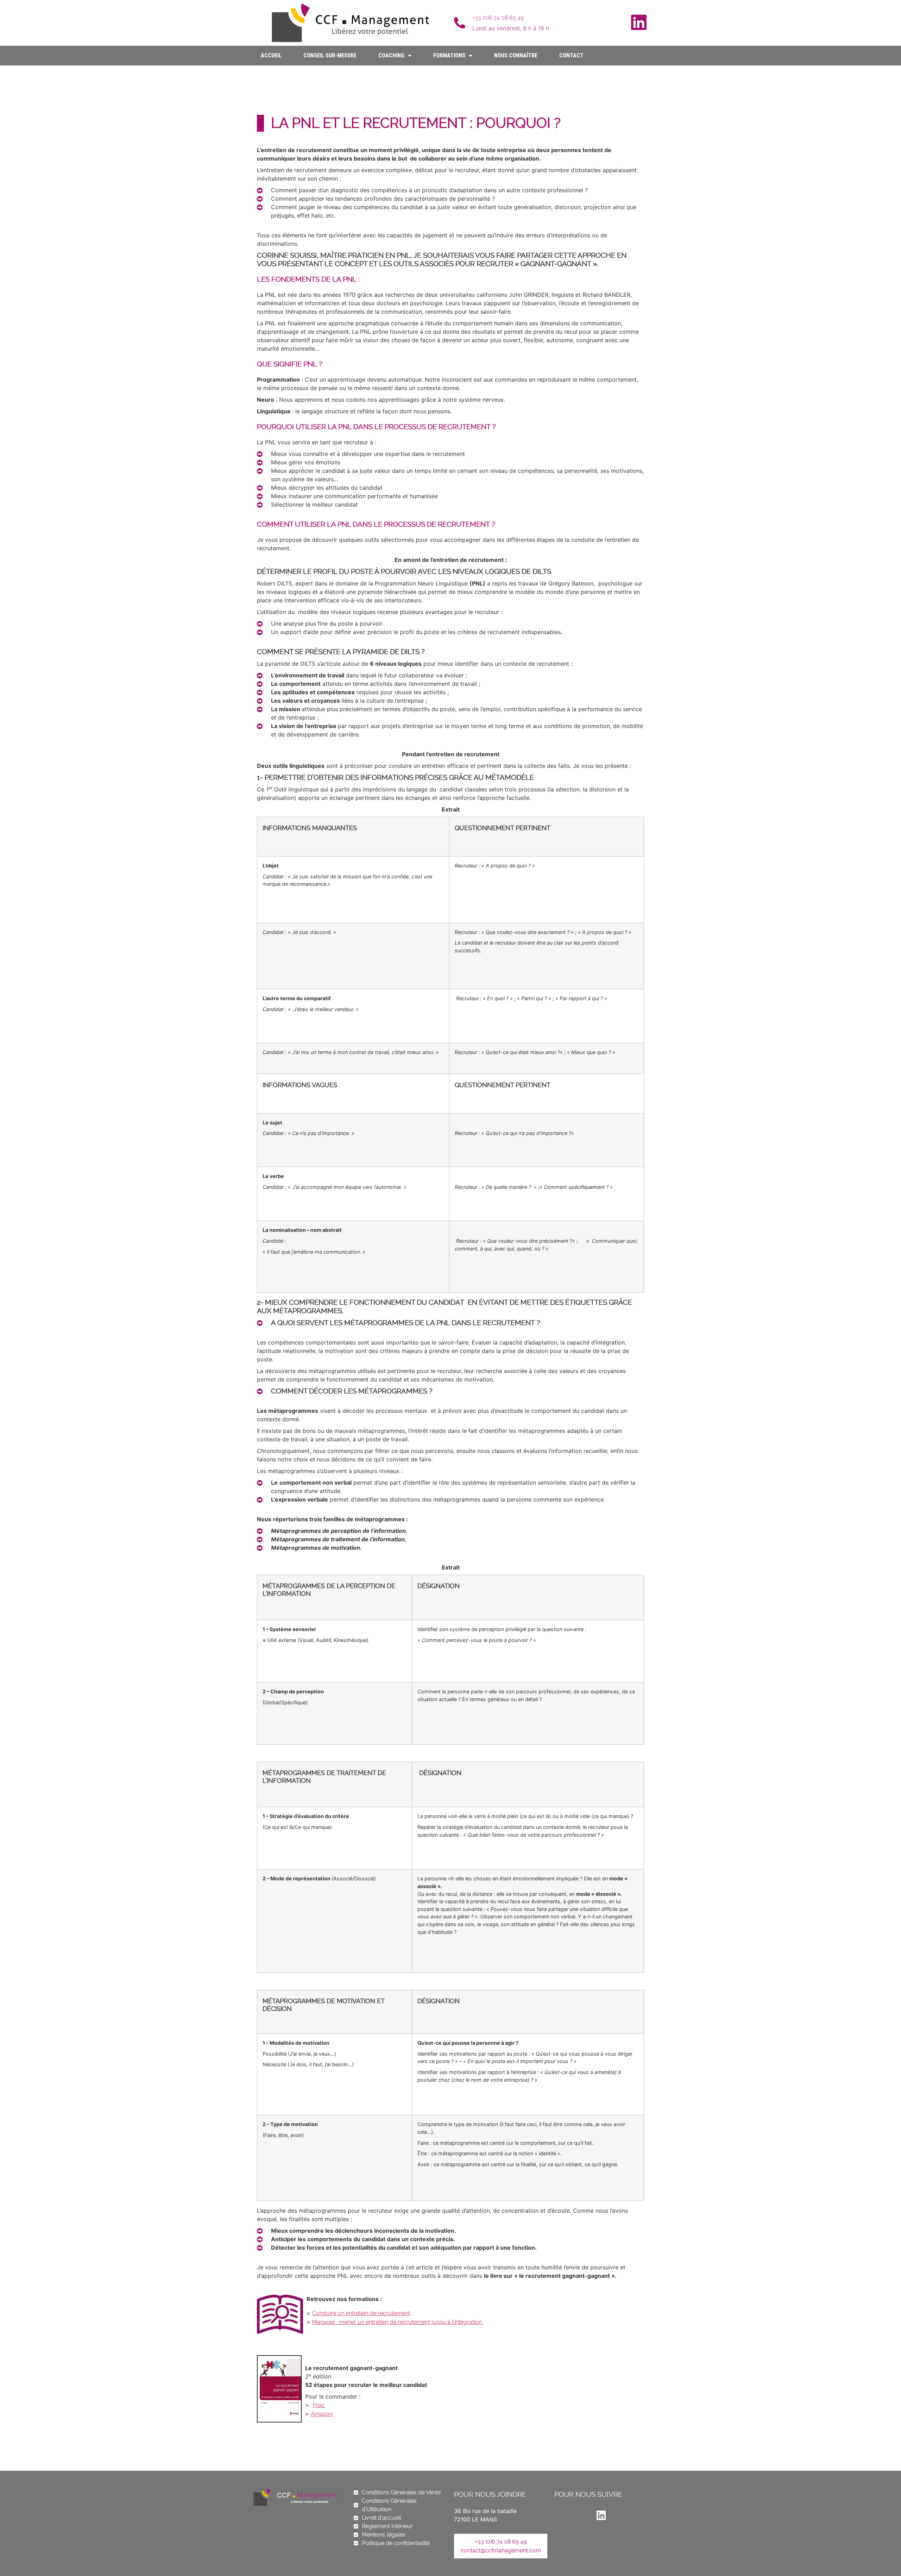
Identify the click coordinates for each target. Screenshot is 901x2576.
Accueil (271, 55)
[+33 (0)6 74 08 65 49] (460, 23)
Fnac (319, 2405)
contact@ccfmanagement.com (501, 2550)
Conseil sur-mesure (330, 55)
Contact (571, 55)
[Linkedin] (601, 2515)
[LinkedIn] (639, 22)
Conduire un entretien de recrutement (361, 2313)
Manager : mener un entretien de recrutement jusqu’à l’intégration (398, 2322)
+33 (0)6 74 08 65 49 (498, 18)
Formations (449, 55)
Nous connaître (516, 55)
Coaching (391, 55)
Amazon (322, 2414)
